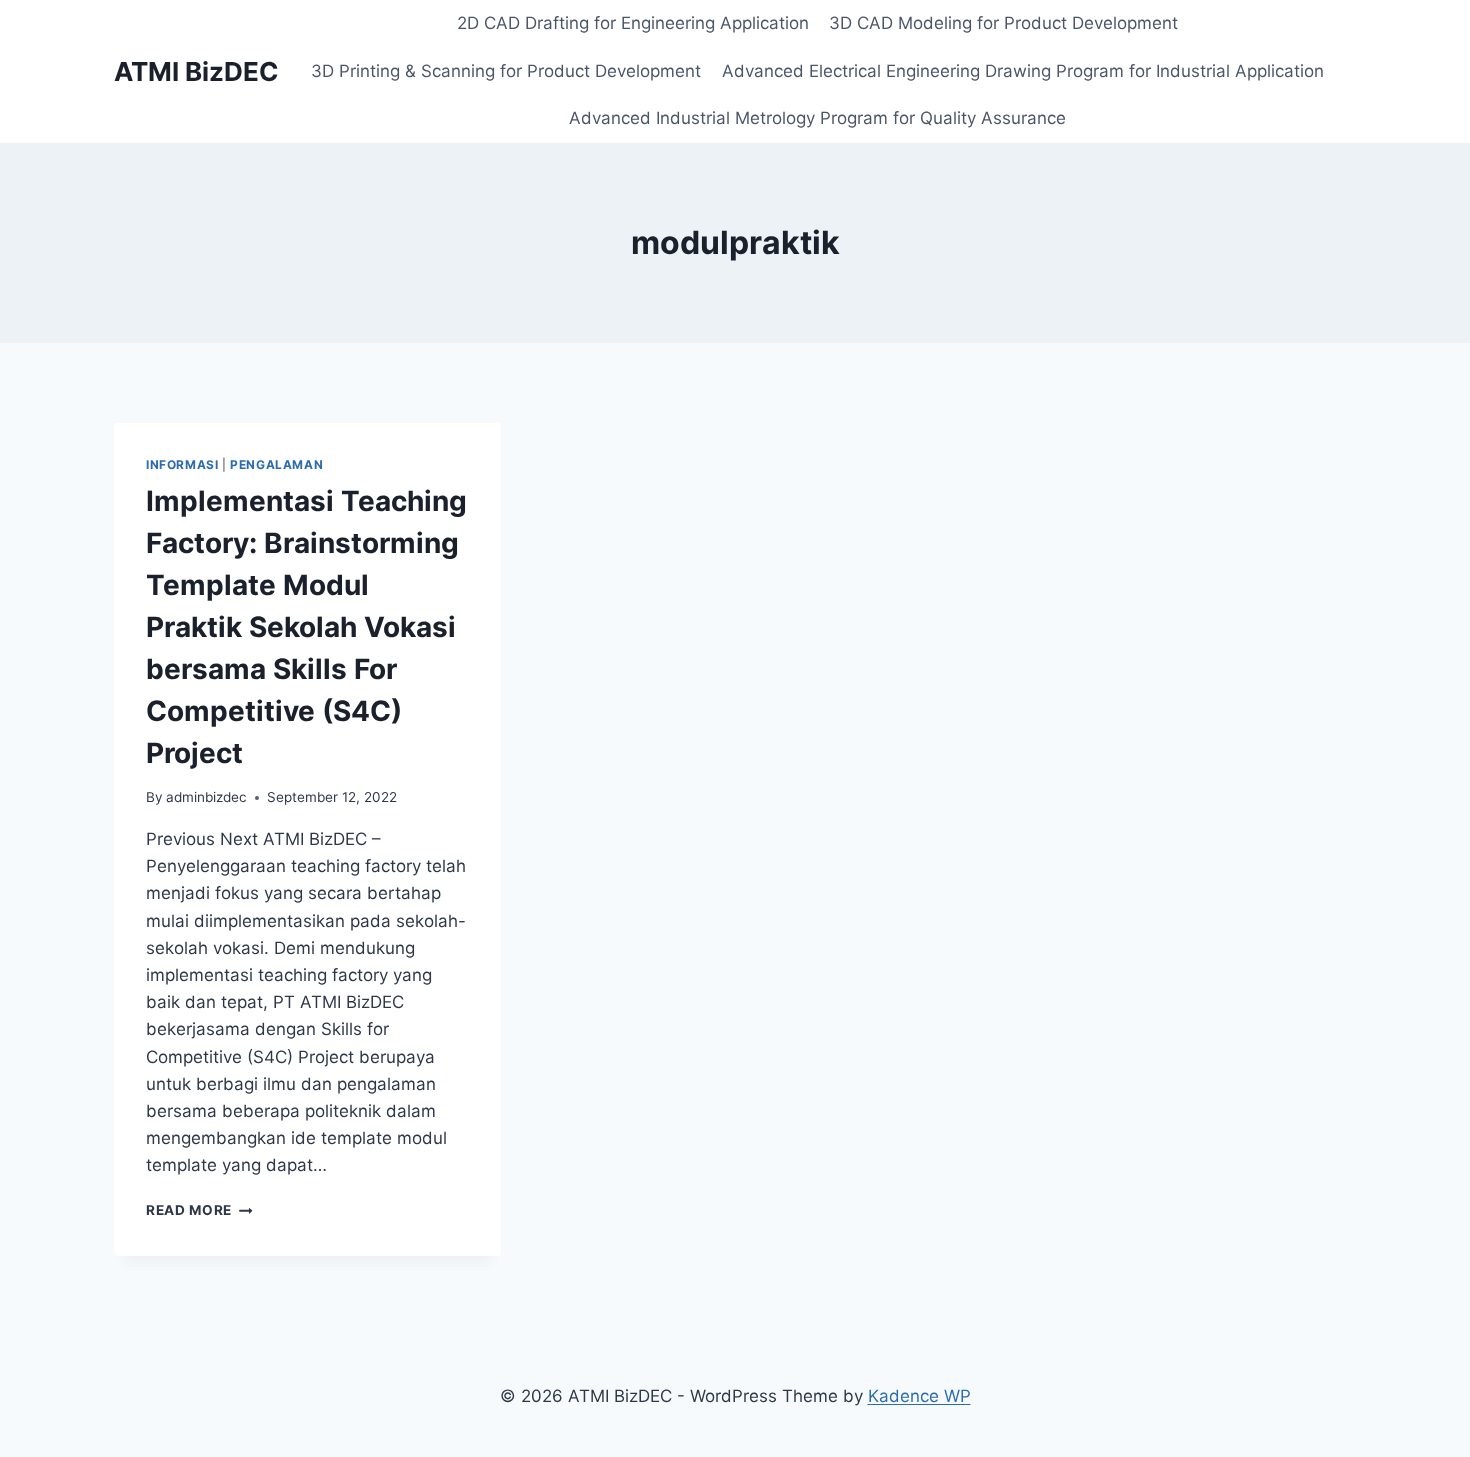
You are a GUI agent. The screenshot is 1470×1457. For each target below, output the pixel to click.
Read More (199, 1210)
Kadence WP (919, 1396)
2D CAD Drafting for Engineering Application (633, 23)
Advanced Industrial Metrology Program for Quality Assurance (817, 118)
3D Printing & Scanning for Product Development (506, 71)
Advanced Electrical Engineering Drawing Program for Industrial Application (1023, 71)
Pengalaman (276, 464)
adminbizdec (206, 797)
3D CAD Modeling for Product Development (1003, 23)
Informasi (182, 464)
